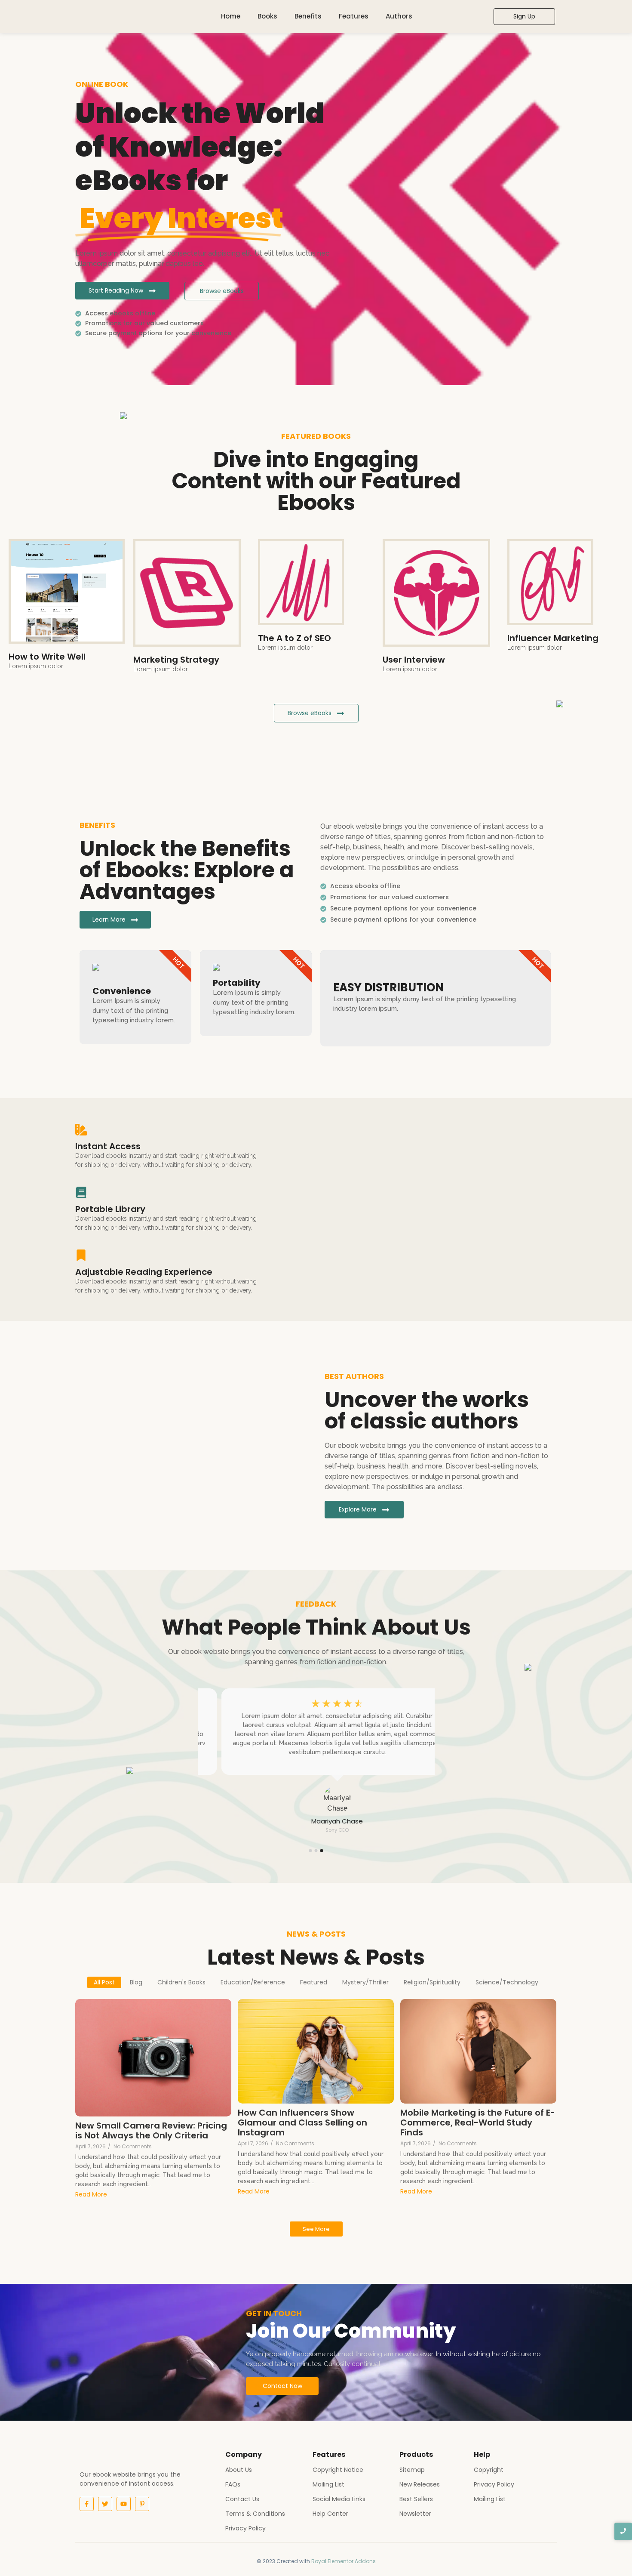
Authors (399, 16)
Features (354, 16)
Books (267, 16)
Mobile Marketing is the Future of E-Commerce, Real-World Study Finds (478, 2123)
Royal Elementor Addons (344, 2561)
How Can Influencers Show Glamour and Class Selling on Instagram (302, 2123)
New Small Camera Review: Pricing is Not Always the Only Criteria (151, 2131)
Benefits (308, 16)
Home (231, 16)
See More (316, 2229)
